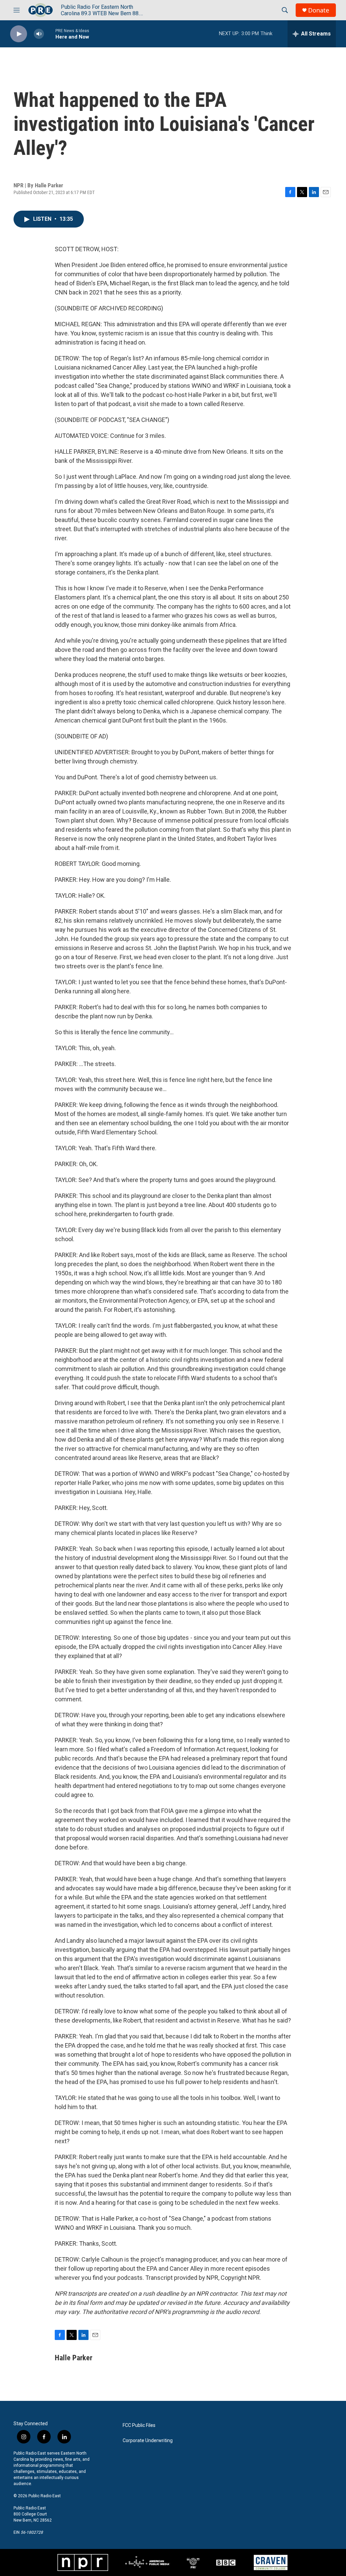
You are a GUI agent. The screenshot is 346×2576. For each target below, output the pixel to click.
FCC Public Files (139, 2425)
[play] (19, 34)
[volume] (39, 34)
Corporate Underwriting (148, 2441)
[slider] (50, 34)
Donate (319, 10)
